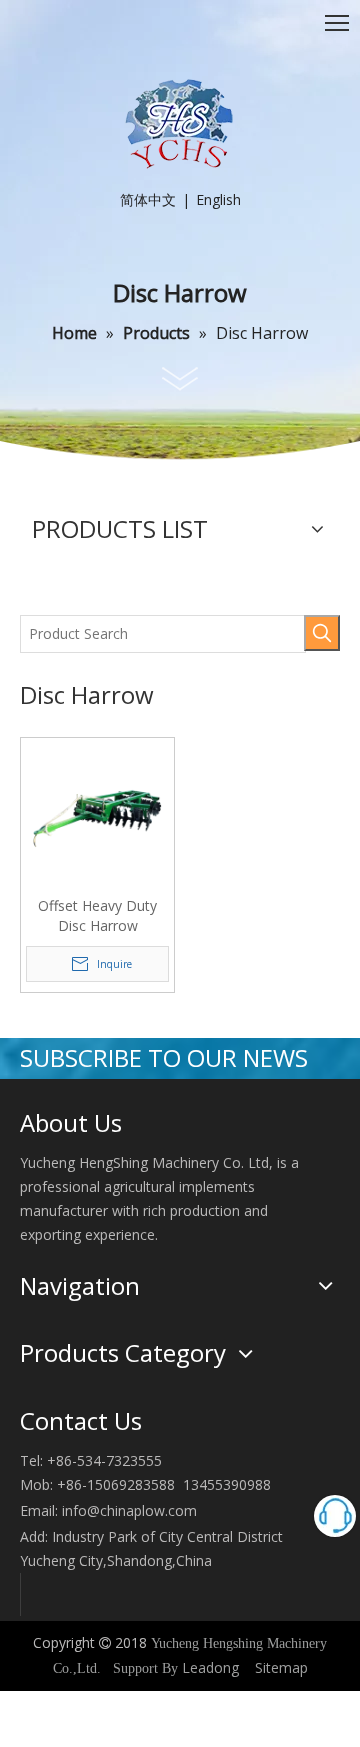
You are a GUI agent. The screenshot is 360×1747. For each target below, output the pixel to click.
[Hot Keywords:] (322, 633)
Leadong (210, 1667)
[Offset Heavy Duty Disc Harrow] (97, 812)
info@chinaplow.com (129, 1510)
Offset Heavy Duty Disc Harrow (97, 915)
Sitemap (281, 1667)
